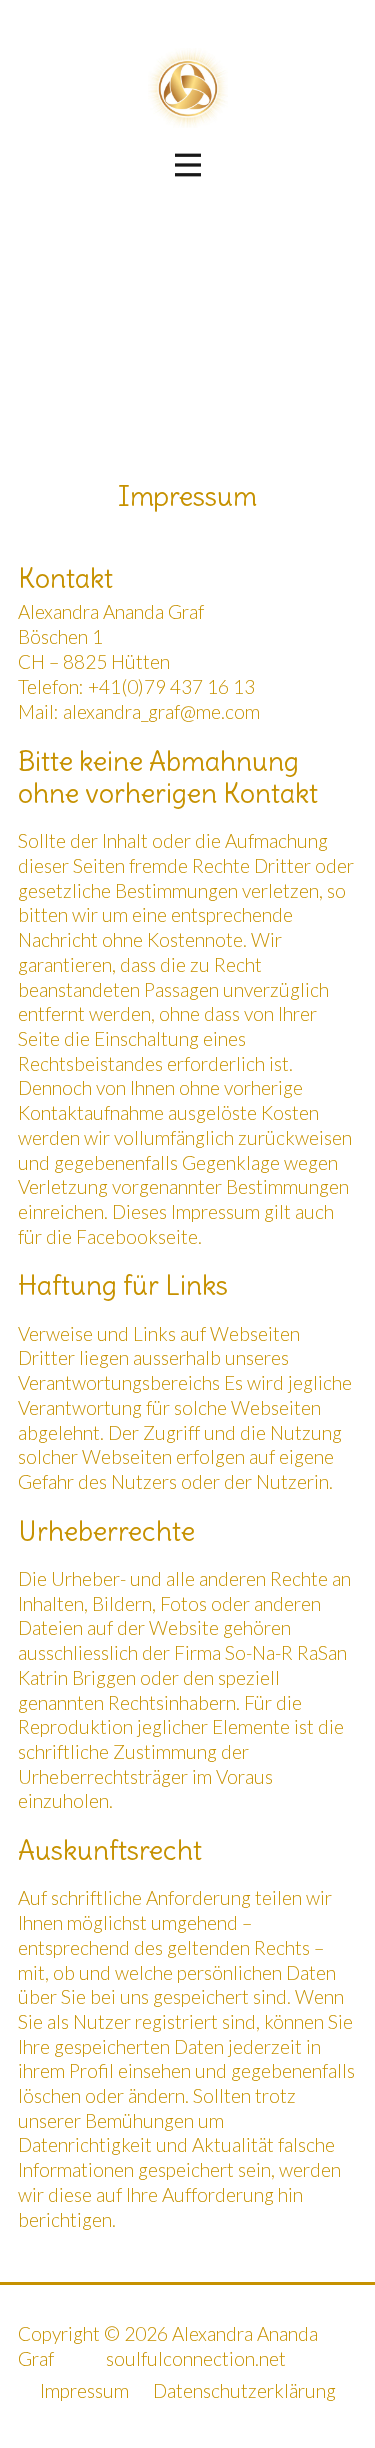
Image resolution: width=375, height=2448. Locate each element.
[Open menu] (188, 165)
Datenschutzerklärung (244, 2390)
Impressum (84, 2390)
